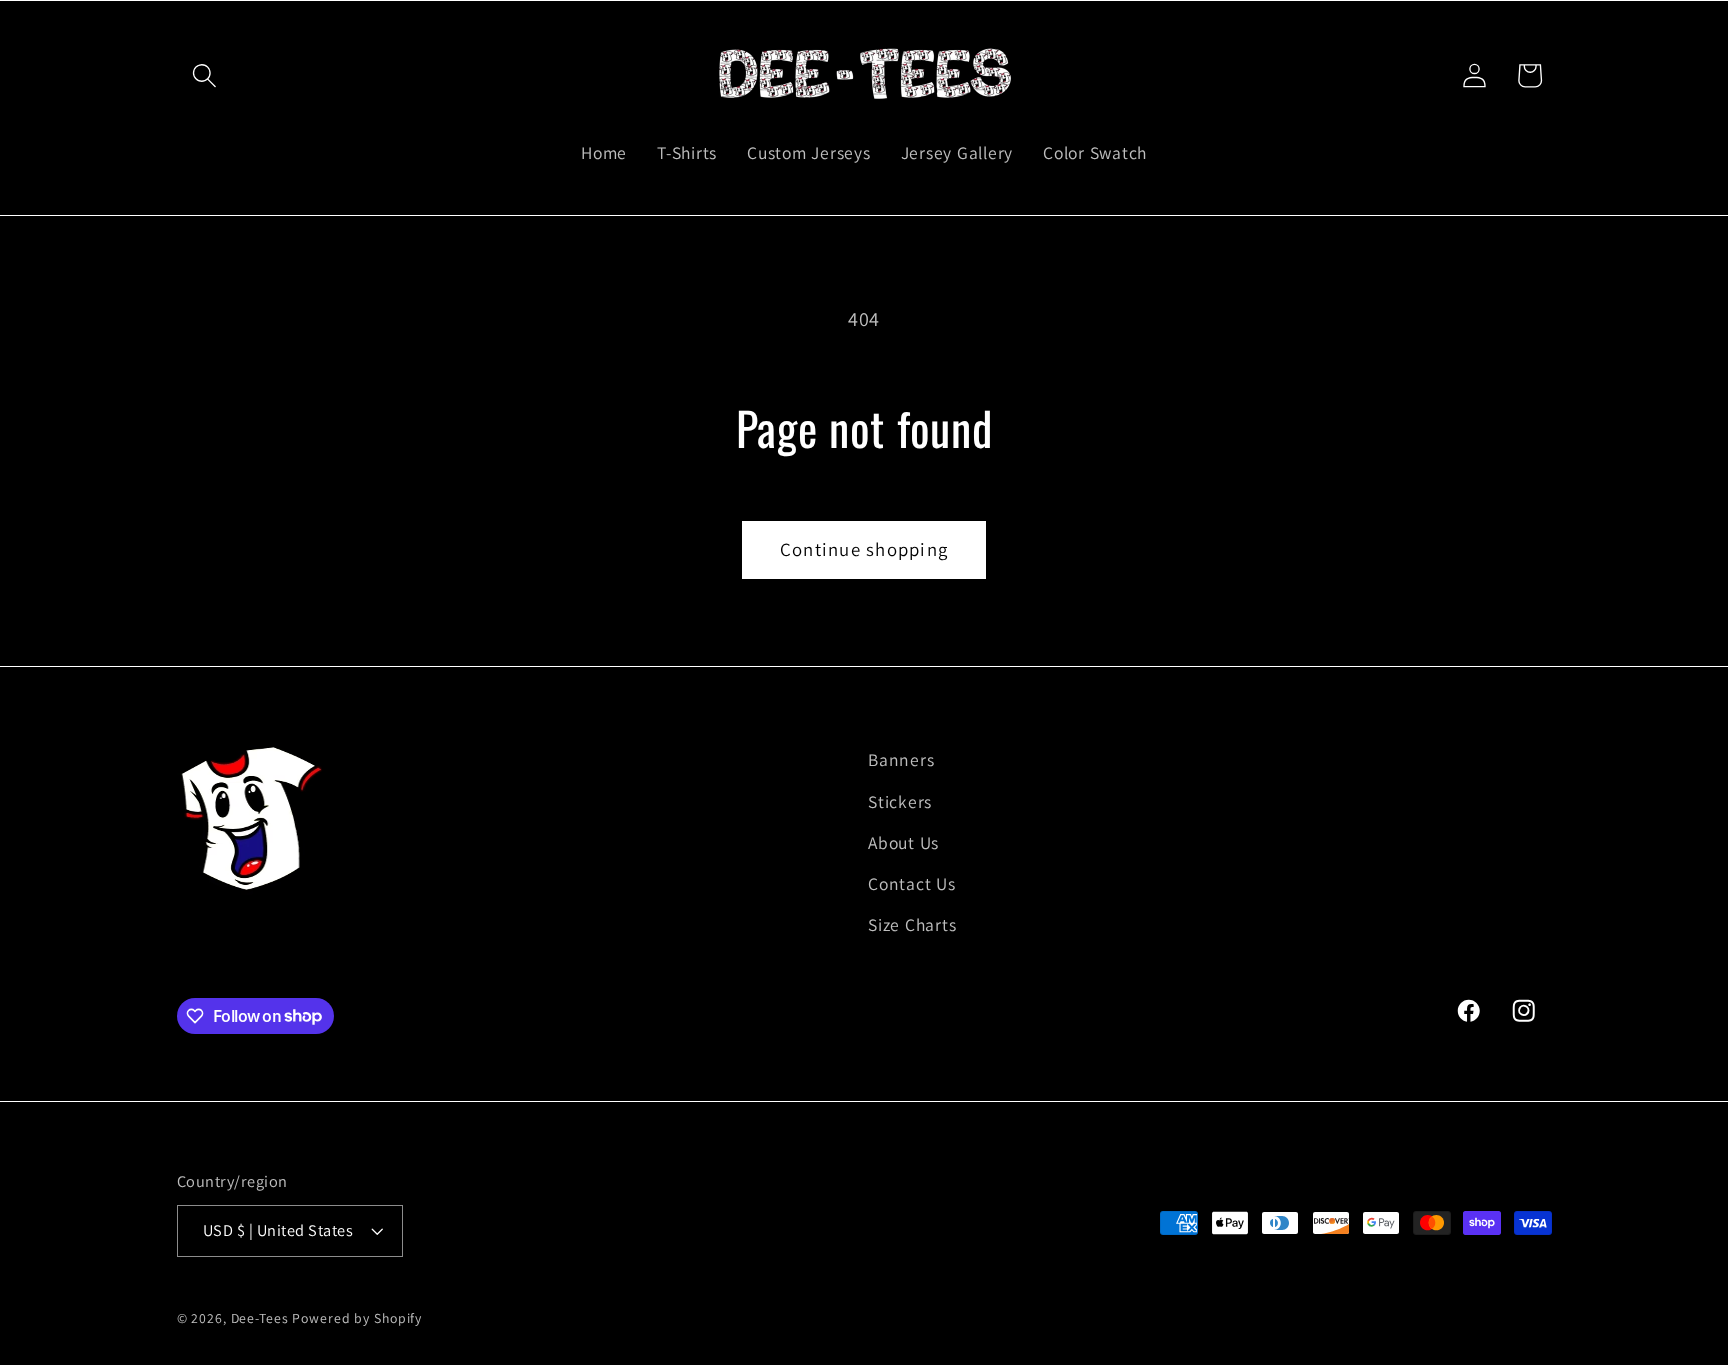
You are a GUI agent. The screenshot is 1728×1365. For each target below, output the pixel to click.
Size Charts (912, 924)
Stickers (900, 801)
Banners (901, 759)
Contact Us (912, 883)
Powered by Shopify (357, 1318)
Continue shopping (864, 549)
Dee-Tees (260, 1318)
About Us (903, 842)
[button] (204, 75)
